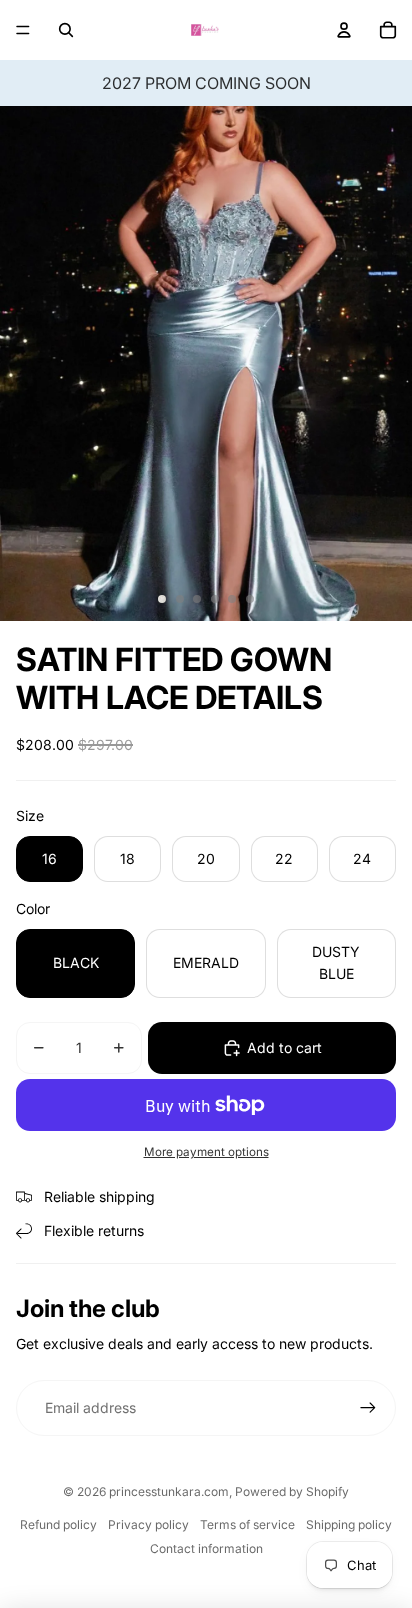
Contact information (206, 1548)
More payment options (206, 1152)
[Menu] (23, 30)
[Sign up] (368, 1408)
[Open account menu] (344, 30)
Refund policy (58, 1524)
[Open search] (66, 30)
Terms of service (247, 1524)
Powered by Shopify (292, 1491)
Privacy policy (148, 1524)
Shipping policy (349, 1524)
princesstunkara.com (169, 1491)
